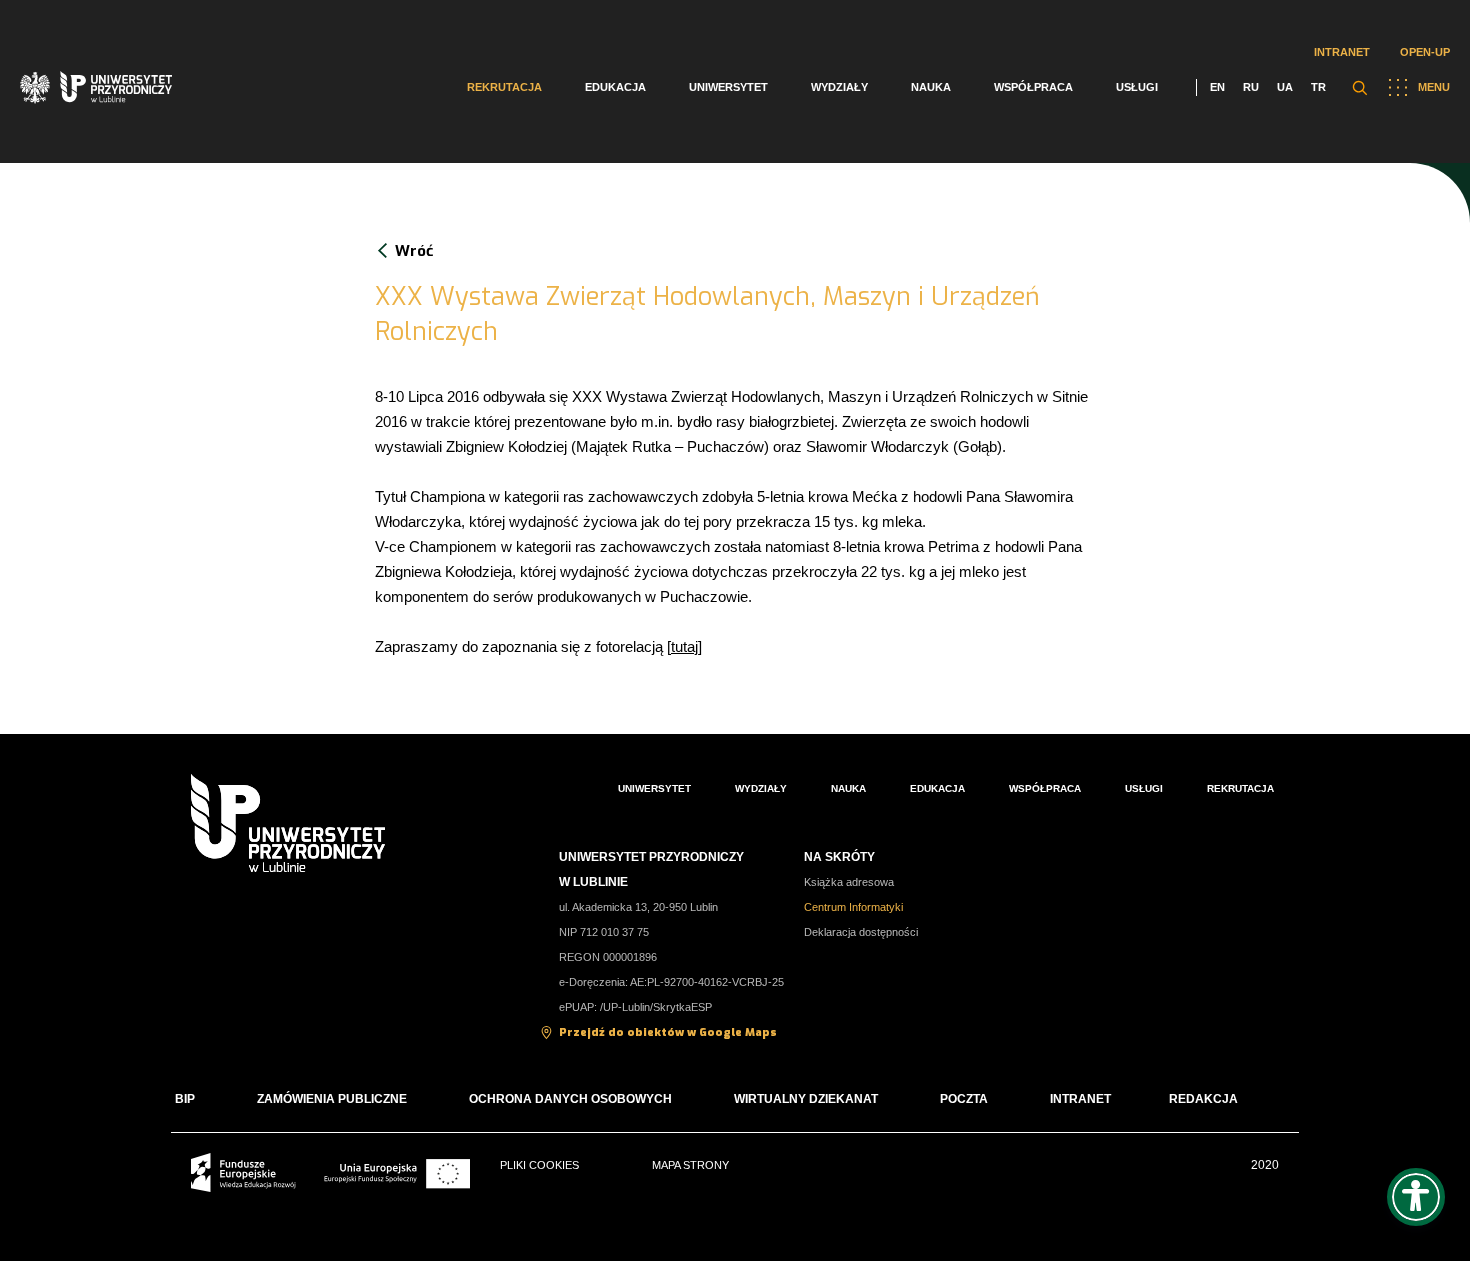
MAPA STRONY (690, 1165)
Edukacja (615, 87)
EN (1217, 87)
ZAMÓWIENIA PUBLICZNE (332, 1099)
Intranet (1342, 52)
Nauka (931, 87)
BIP (185, 1099)
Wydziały (839, 87)
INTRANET (1080, 1099)
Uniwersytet (728, 87)
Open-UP (1425, 52)
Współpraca (1033, 87)
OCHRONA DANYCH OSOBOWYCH (570, 1099)
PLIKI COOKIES (539, 1165)
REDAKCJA (1203, 1099)
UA (1285, 87)
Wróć (414, 251)
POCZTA (964, 1099)
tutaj (684, 646)
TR (1318, 87)
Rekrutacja (504, 87)
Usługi (1137, 87)
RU (1251, 87)
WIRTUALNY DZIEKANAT (806, 1099)
